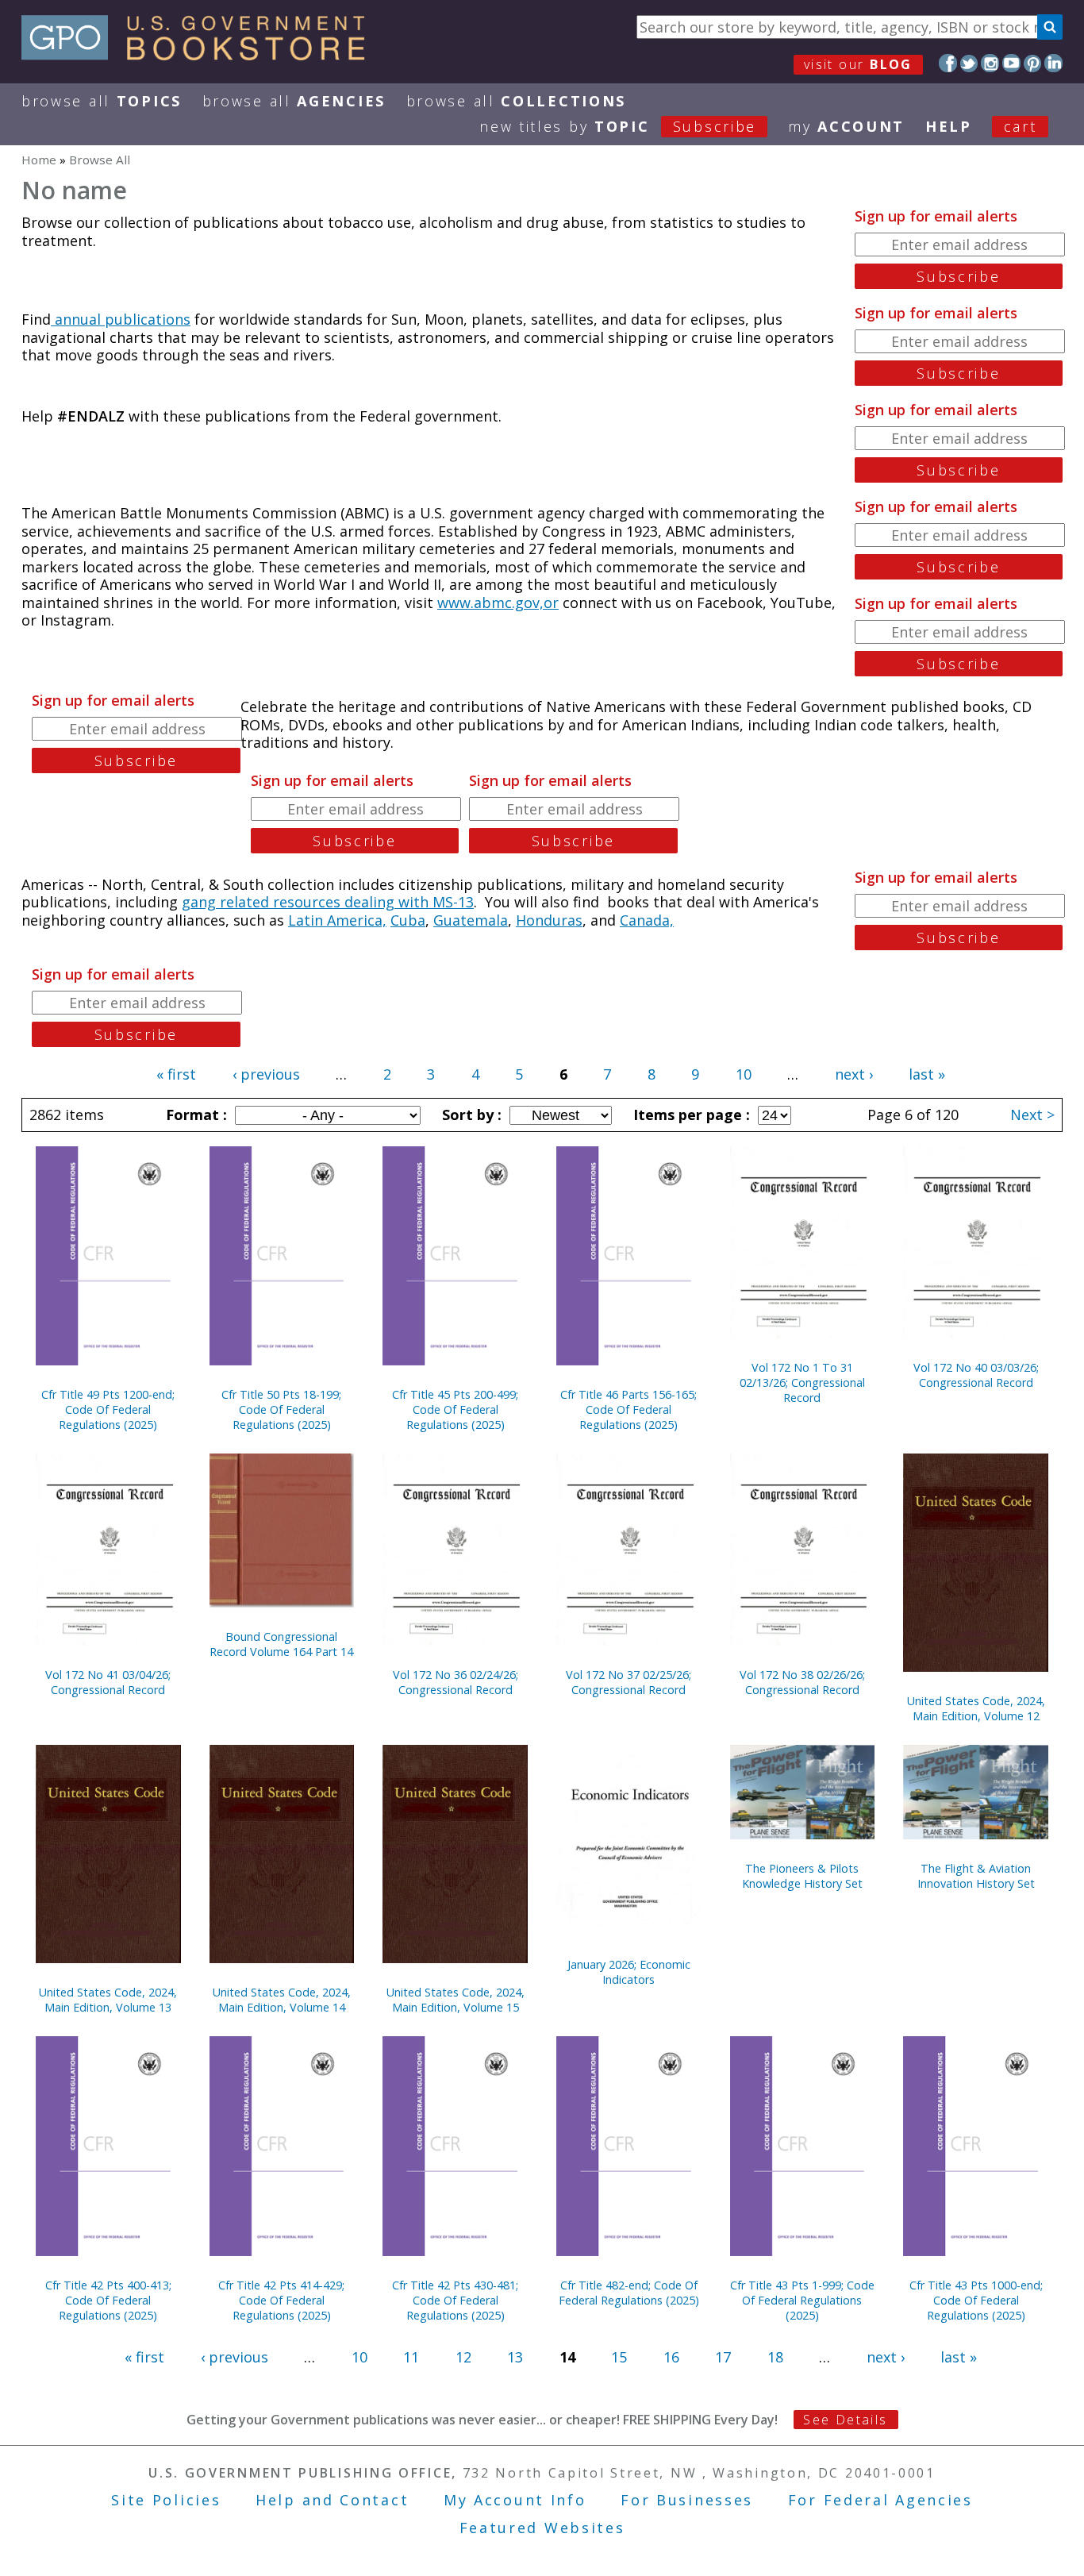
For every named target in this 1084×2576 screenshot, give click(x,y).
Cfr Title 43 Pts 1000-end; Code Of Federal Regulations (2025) (976, 2300)
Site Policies (166, 2500)
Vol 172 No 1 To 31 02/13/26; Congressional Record (802, 1382)
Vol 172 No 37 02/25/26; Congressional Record (628, 1682)
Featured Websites (542, 2528)
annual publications (121, 319)
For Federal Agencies (880, 2500)
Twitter (969, 63)
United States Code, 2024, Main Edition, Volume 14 (282, 2000)
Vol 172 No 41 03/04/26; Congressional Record (108, 1682)
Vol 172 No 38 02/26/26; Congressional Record (802, 1682)
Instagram (990, 63)
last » (927, 1074)
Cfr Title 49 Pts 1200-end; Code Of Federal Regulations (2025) (108, 1409)
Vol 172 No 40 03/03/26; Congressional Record (976, 1375)
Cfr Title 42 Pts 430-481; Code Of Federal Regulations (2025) (455, 2300)
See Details (845, 2420)
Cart (1021, 126)
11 (411, 2357)
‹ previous (266, 1074)
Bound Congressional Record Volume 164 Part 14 (281, 1644)
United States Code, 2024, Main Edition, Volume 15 (456, 2000)
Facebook (948, 63)
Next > (1032, 1115)
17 (723, 2357)
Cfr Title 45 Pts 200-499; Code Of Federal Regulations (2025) (455, 1409)
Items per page (690, 1115)
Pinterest (1033, 63)
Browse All (102, 101)
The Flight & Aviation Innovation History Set (976, 1876)
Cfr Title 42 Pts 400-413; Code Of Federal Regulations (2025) (108, 2300)
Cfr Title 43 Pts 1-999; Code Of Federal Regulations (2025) (802, 2300)
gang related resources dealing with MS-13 (328, 902)
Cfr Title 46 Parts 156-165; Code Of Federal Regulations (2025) (628, 1409)
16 (671, 2357)
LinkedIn (1053, 63)
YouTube (1011, 63)
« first (176, 1074)
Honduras (549, 920)
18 (775, 2357)
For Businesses (687, 2500)
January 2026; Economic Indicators (629, 1972)
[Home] (200, 55)
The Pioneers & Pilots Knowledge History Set (802, 1876)
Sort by (470, 1115)
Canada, (647, 920)
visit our (858, 64)
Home (39, 160)
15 (619, 2357)
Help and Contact (332, 2500)
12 (463, 2357)
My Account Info (515, 2500)
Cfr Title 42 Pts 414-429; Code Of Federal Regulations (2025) (281, 2300)
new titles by (618, 126)
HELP (949, 126)
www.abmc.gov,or (498, 603)
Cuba (408, 920)
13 (515, 2357)
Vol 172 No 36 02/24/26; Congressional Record (456, 1682)
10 (744, 1074)
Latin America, (337, 920)
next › (854, 1074)
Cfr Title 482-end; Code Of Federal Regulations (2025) (629, 2293)
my (846, 126)
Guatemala (471, 920)
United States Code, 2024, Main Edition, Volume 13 (108, 2000)
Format (194, 1115)
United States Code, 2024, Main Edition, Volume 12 (976, 1708)
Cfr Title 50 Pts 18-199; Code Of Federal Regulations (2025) (281, 1409)
